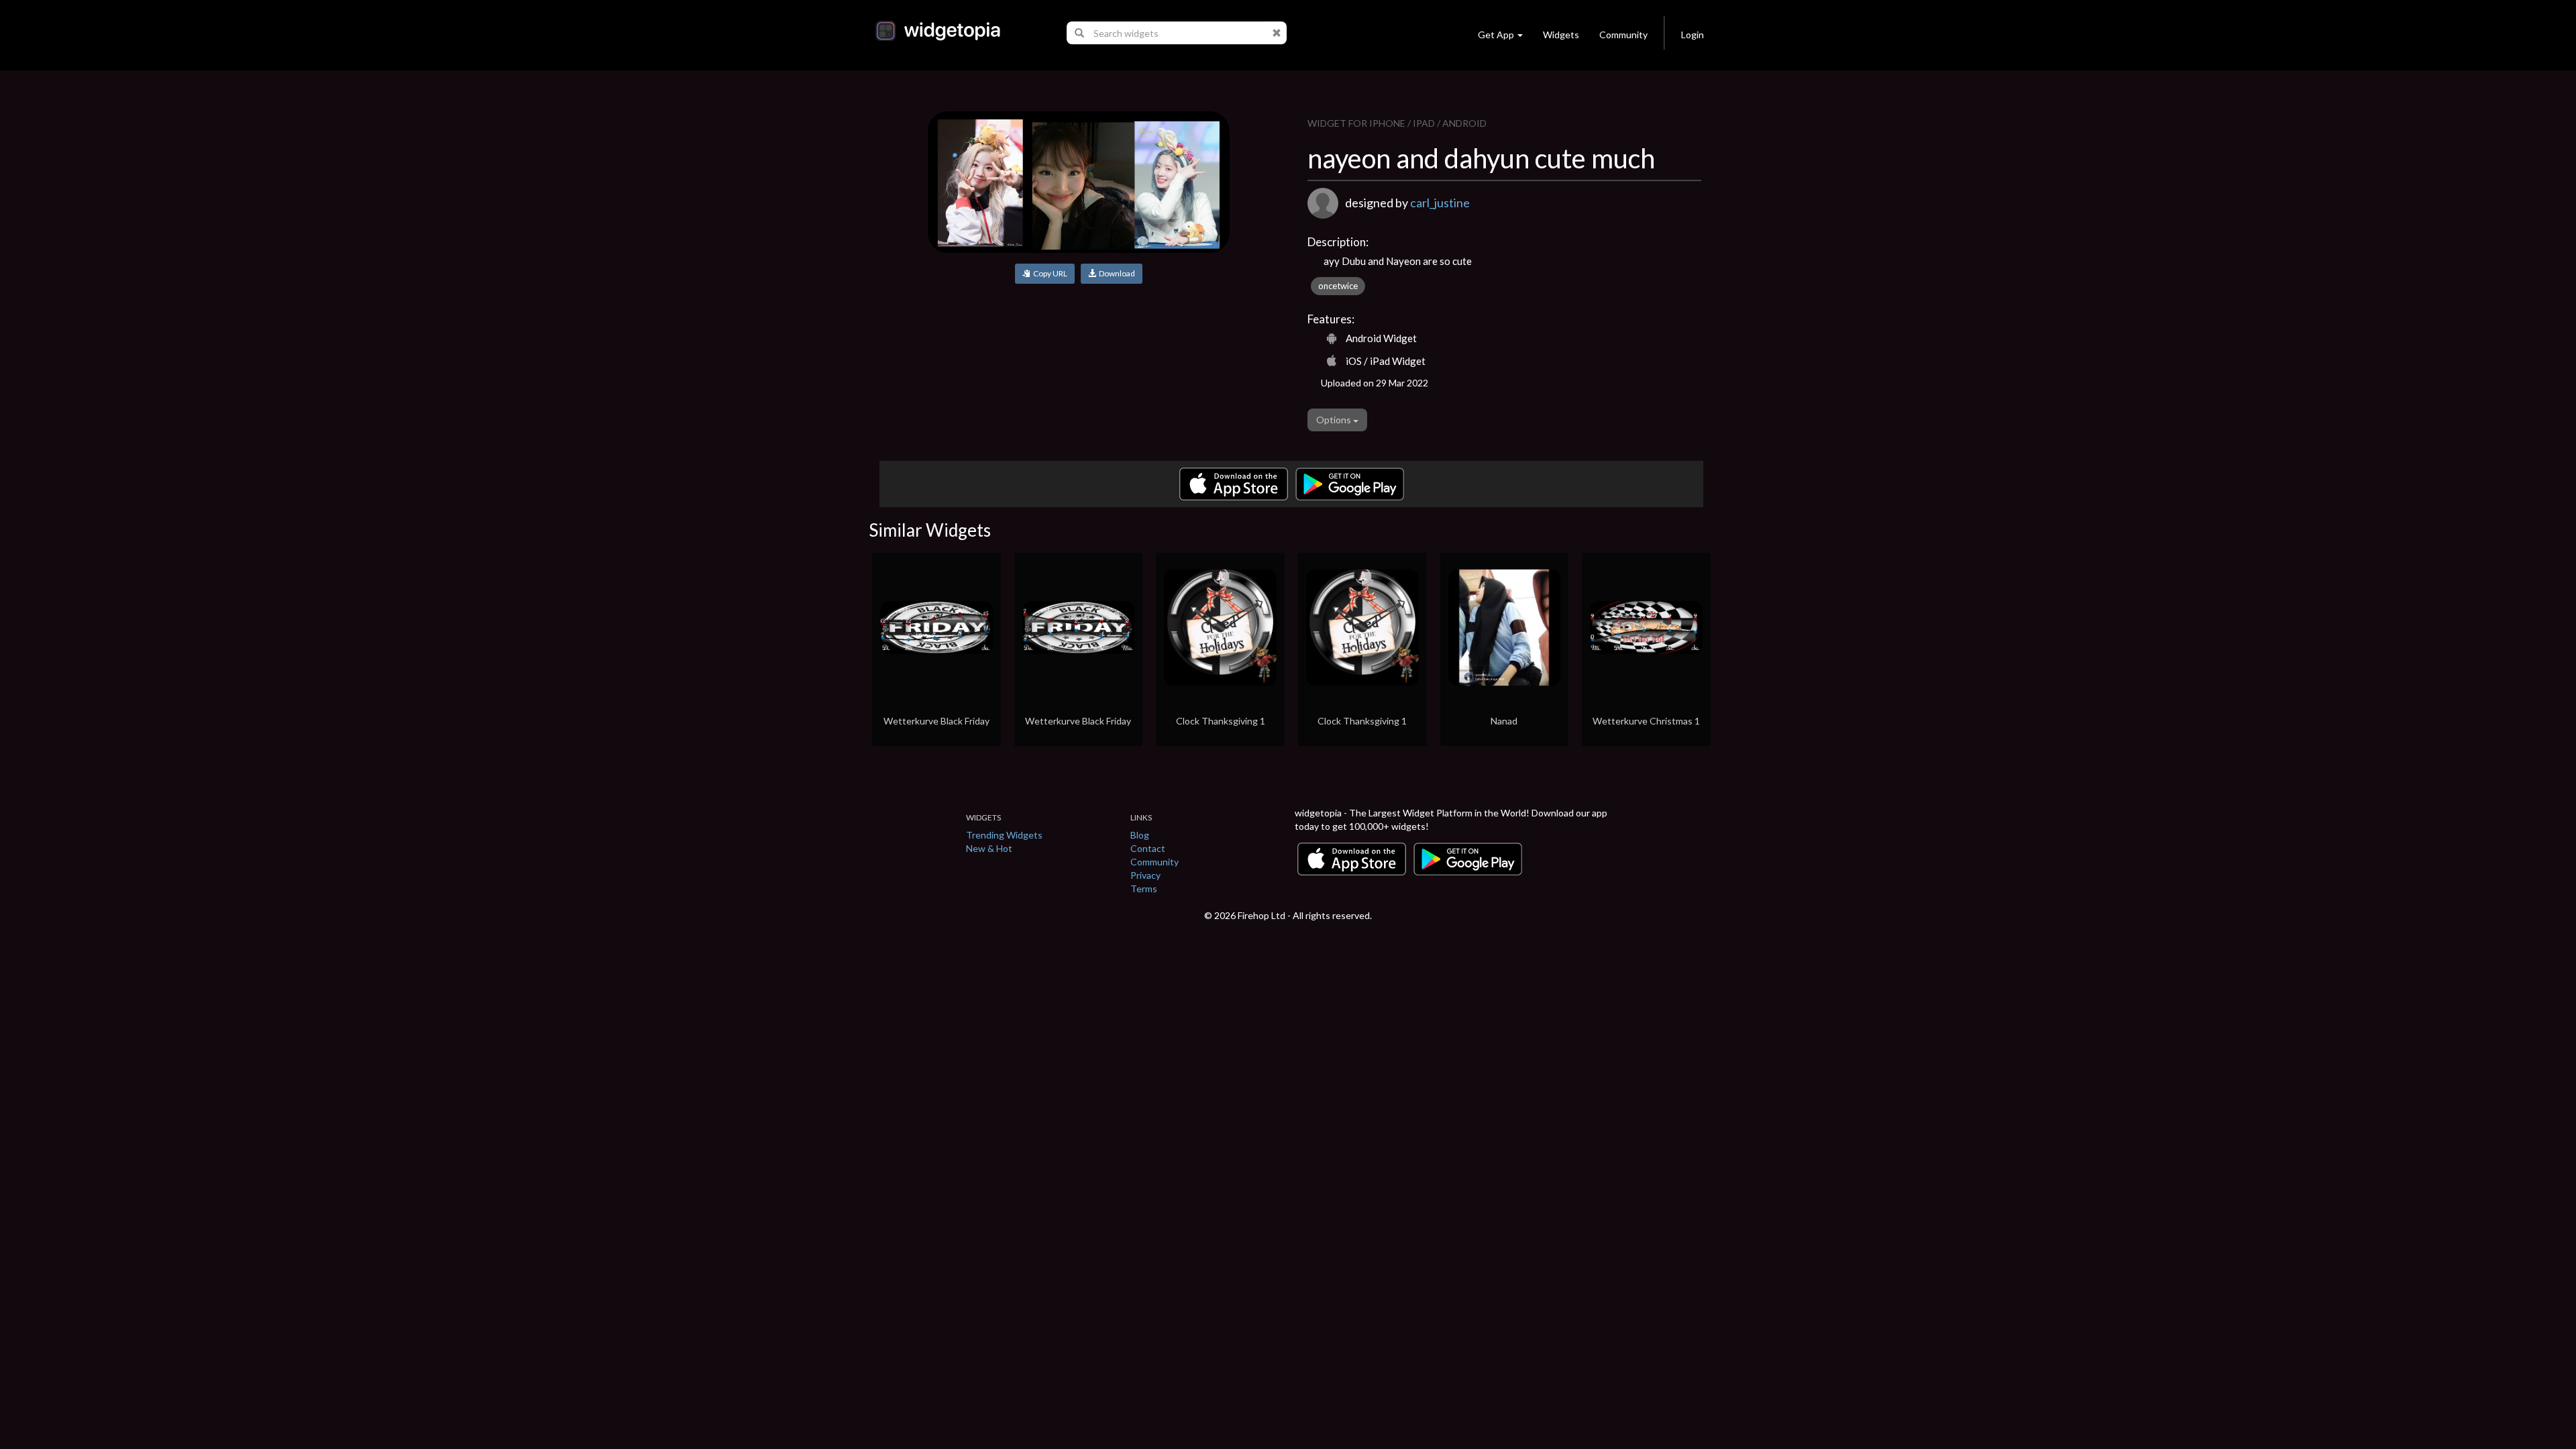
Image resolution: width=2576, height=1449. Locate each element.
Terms (1144, 889)
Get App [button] (1496, 35)
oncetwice (1338, 286)
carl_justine (1440, 203)
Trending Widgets (1004, 835)
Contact (1148, 848)
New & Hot (989, 848)
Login (1693, 35)
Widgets (1561, 35)
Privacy (1145, 875)
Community (1623, 35)
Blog (1140, 835)
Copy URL (1049, 273)
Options (1335, 420)
